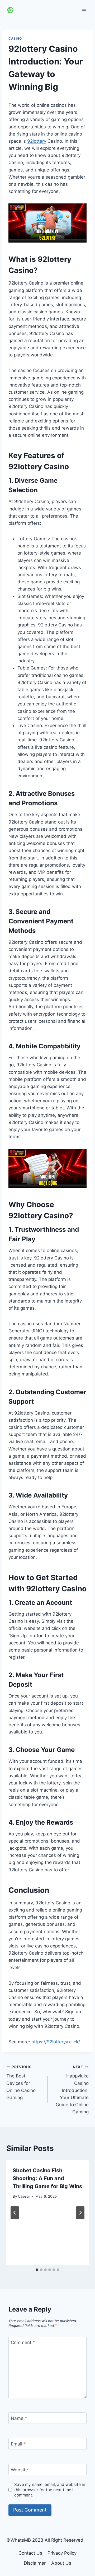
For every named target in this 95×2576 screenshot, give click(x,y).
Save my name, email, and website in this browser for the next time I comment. (50, 2490)
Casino (15, 38)
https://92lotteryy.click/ (56, 2042)
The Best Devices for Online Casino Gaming (21, 2082)
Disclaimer (35, 2563)
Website (19, 2470)
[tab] (37, 2270)
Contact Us (30, 2553)
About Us (61, 2563)
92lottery (37, 141)
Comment (23, 2342)
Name (19, 2418)
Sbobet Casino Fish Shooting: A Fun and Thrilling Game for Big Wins (47, 2178)
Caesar (24, 2196)
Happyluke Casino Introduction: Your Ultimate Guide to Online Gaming (72, 2090)
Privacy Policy (62, 2553)
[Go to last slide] (15, 2213)
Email (18, 2444)
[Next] (80, 2213)
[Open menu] (84, 10)
